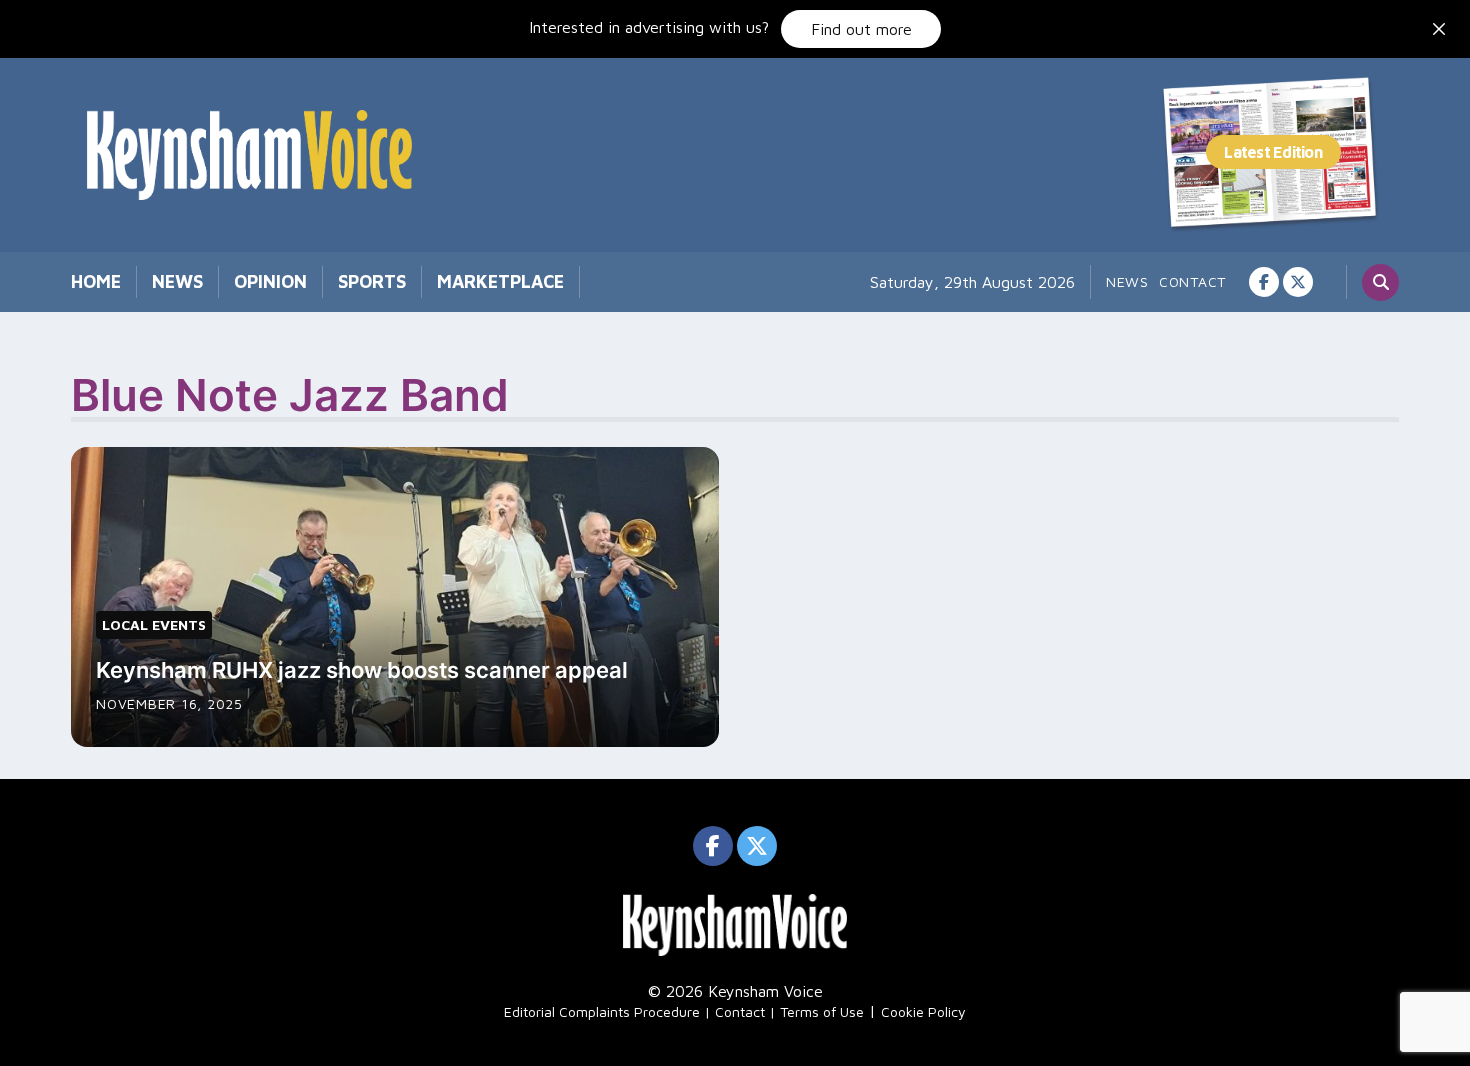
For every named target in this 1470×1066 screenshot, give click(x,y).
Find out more (861, 29)
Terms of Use (822, 1011)
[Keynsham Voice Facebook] (1264, 282)
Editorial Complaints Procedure (602, 1011)
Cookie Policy (923, 1011)
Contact (1192, 281)
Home (96, 281)
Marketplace (500, 281)
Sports (372, 281)
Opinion (270, 281)
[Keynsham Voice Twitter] (1298, 282)
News (177, 281)
